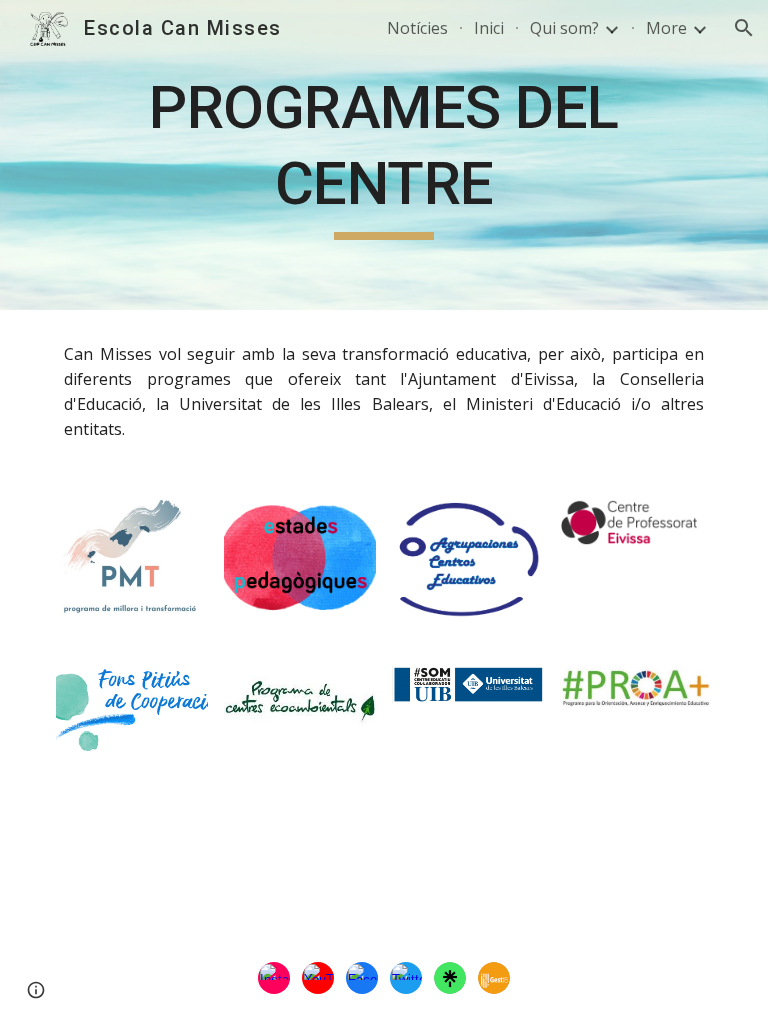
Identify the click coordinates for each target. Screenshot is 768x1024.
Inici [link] (489, 28)
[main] (383, 154)
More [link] (666, 28)
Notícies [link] (417, 28)
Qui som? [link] (564, 28)
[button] (744, 28)
